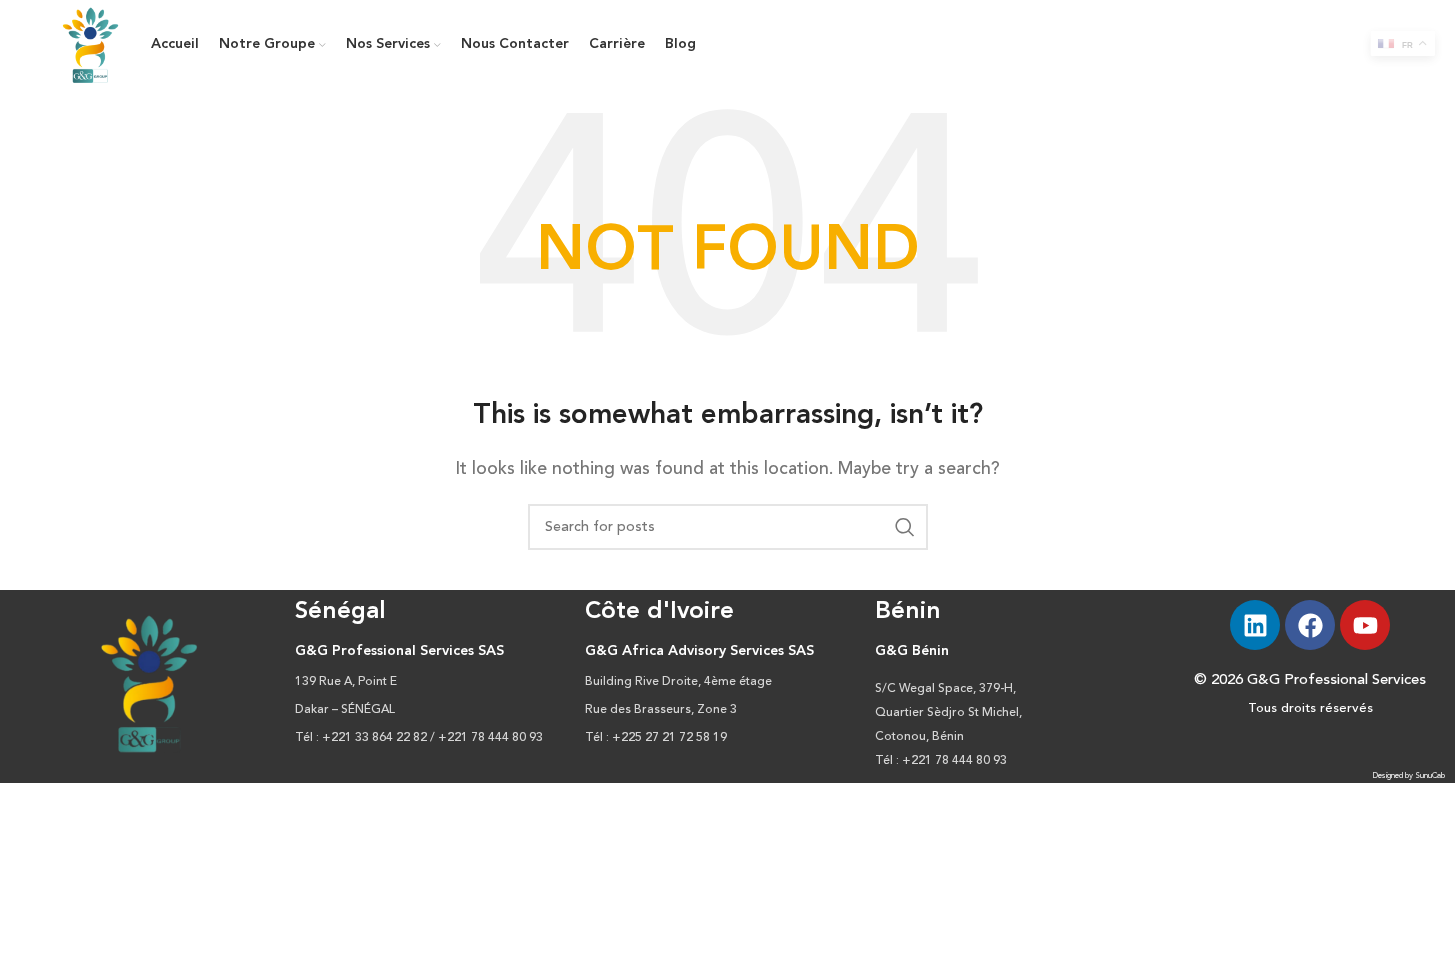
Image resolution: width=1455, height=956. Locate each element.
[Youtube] (1365, 625)
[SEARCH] (905, 527)
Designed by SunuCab (1409, 776)
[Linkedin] (1255, 625)
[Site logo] (91, 45)
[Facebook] (1310, 625)
